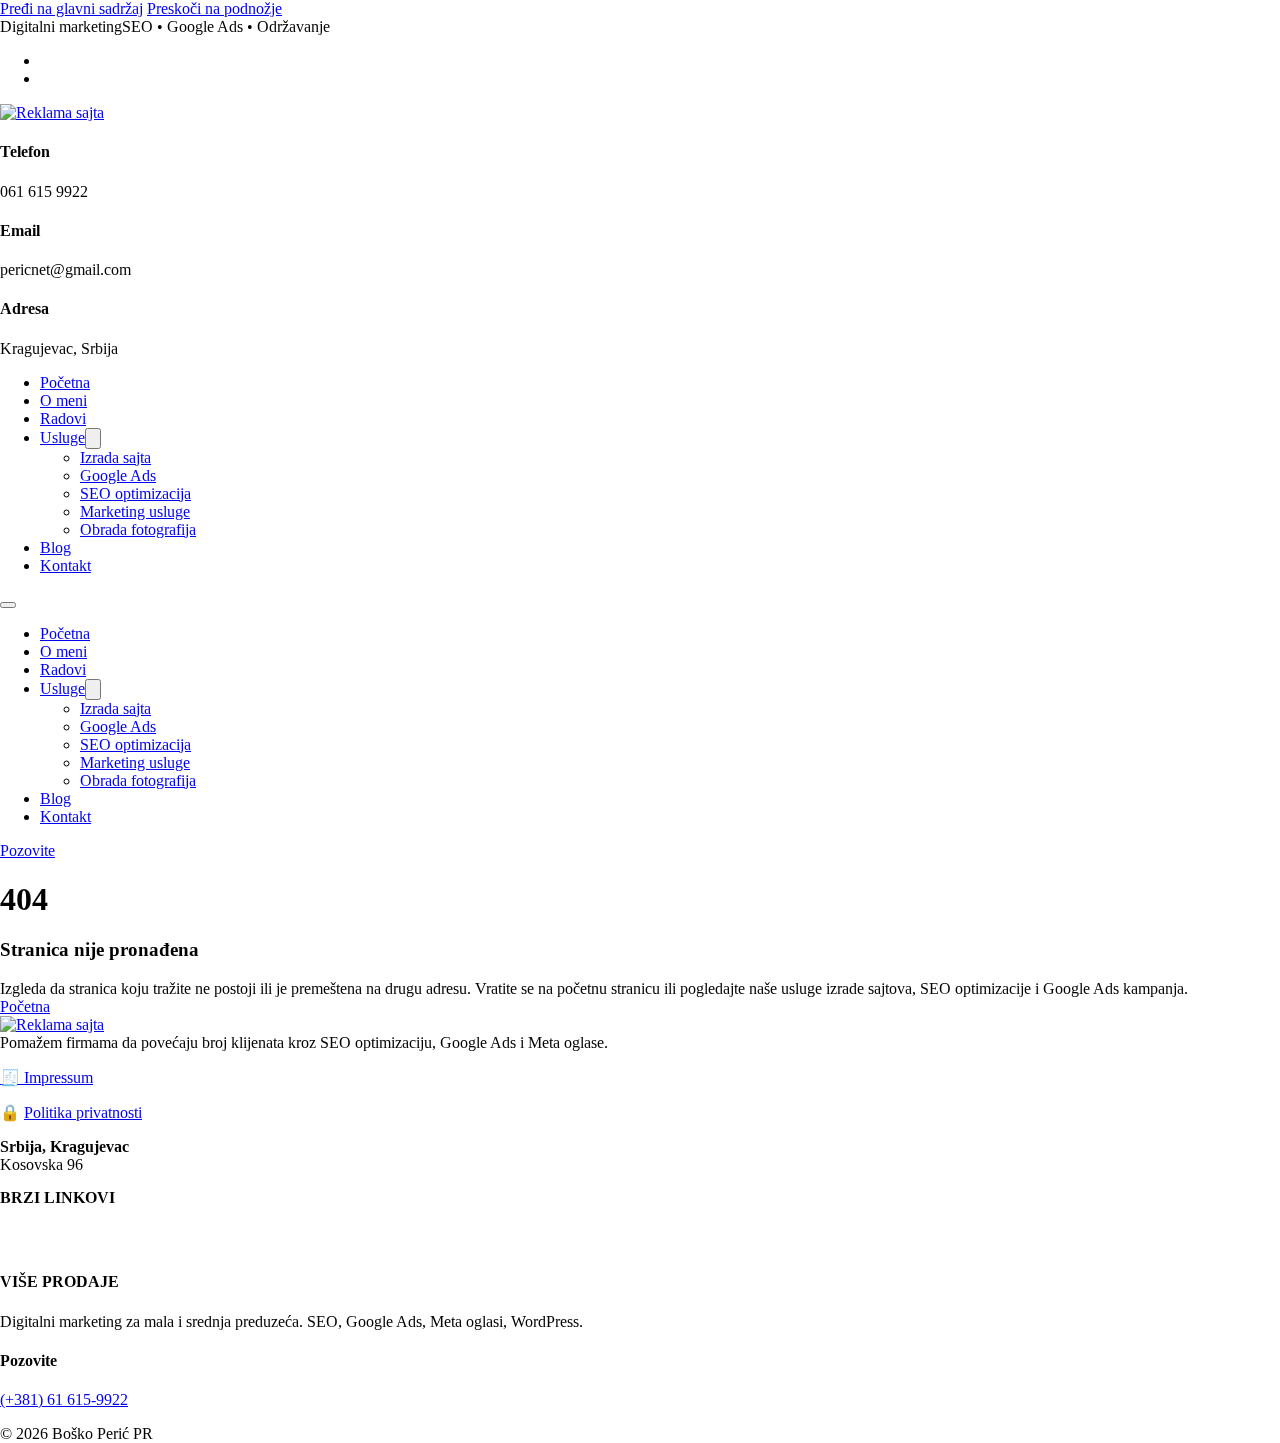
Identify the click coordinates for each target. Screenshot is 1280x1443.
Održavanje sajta (60, 1243)
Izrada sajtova (315, 1225)
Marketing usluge (135, 511)
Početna (65, 382)
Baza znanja (272, 1243)
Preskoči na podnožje (214, 8)
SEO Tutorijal (560, 1243)
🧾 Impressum (46, 1077)
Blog (55, 547)
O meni (63, 400)
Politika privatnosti (83, 1112)
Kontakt (65, 565)
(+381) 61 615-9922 (64, 1399)
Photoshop (157, 1243)
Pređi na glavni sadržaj (71, 8)
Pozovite (27, 850)
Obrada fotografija (138, 529)
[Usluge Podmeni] (93, 438)
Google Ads (118, 475)
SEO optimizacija (135, 493)
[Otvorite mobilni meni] (8, 605)
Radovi (63, 418)
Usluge (62, 437)
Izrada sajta (115, 457)
